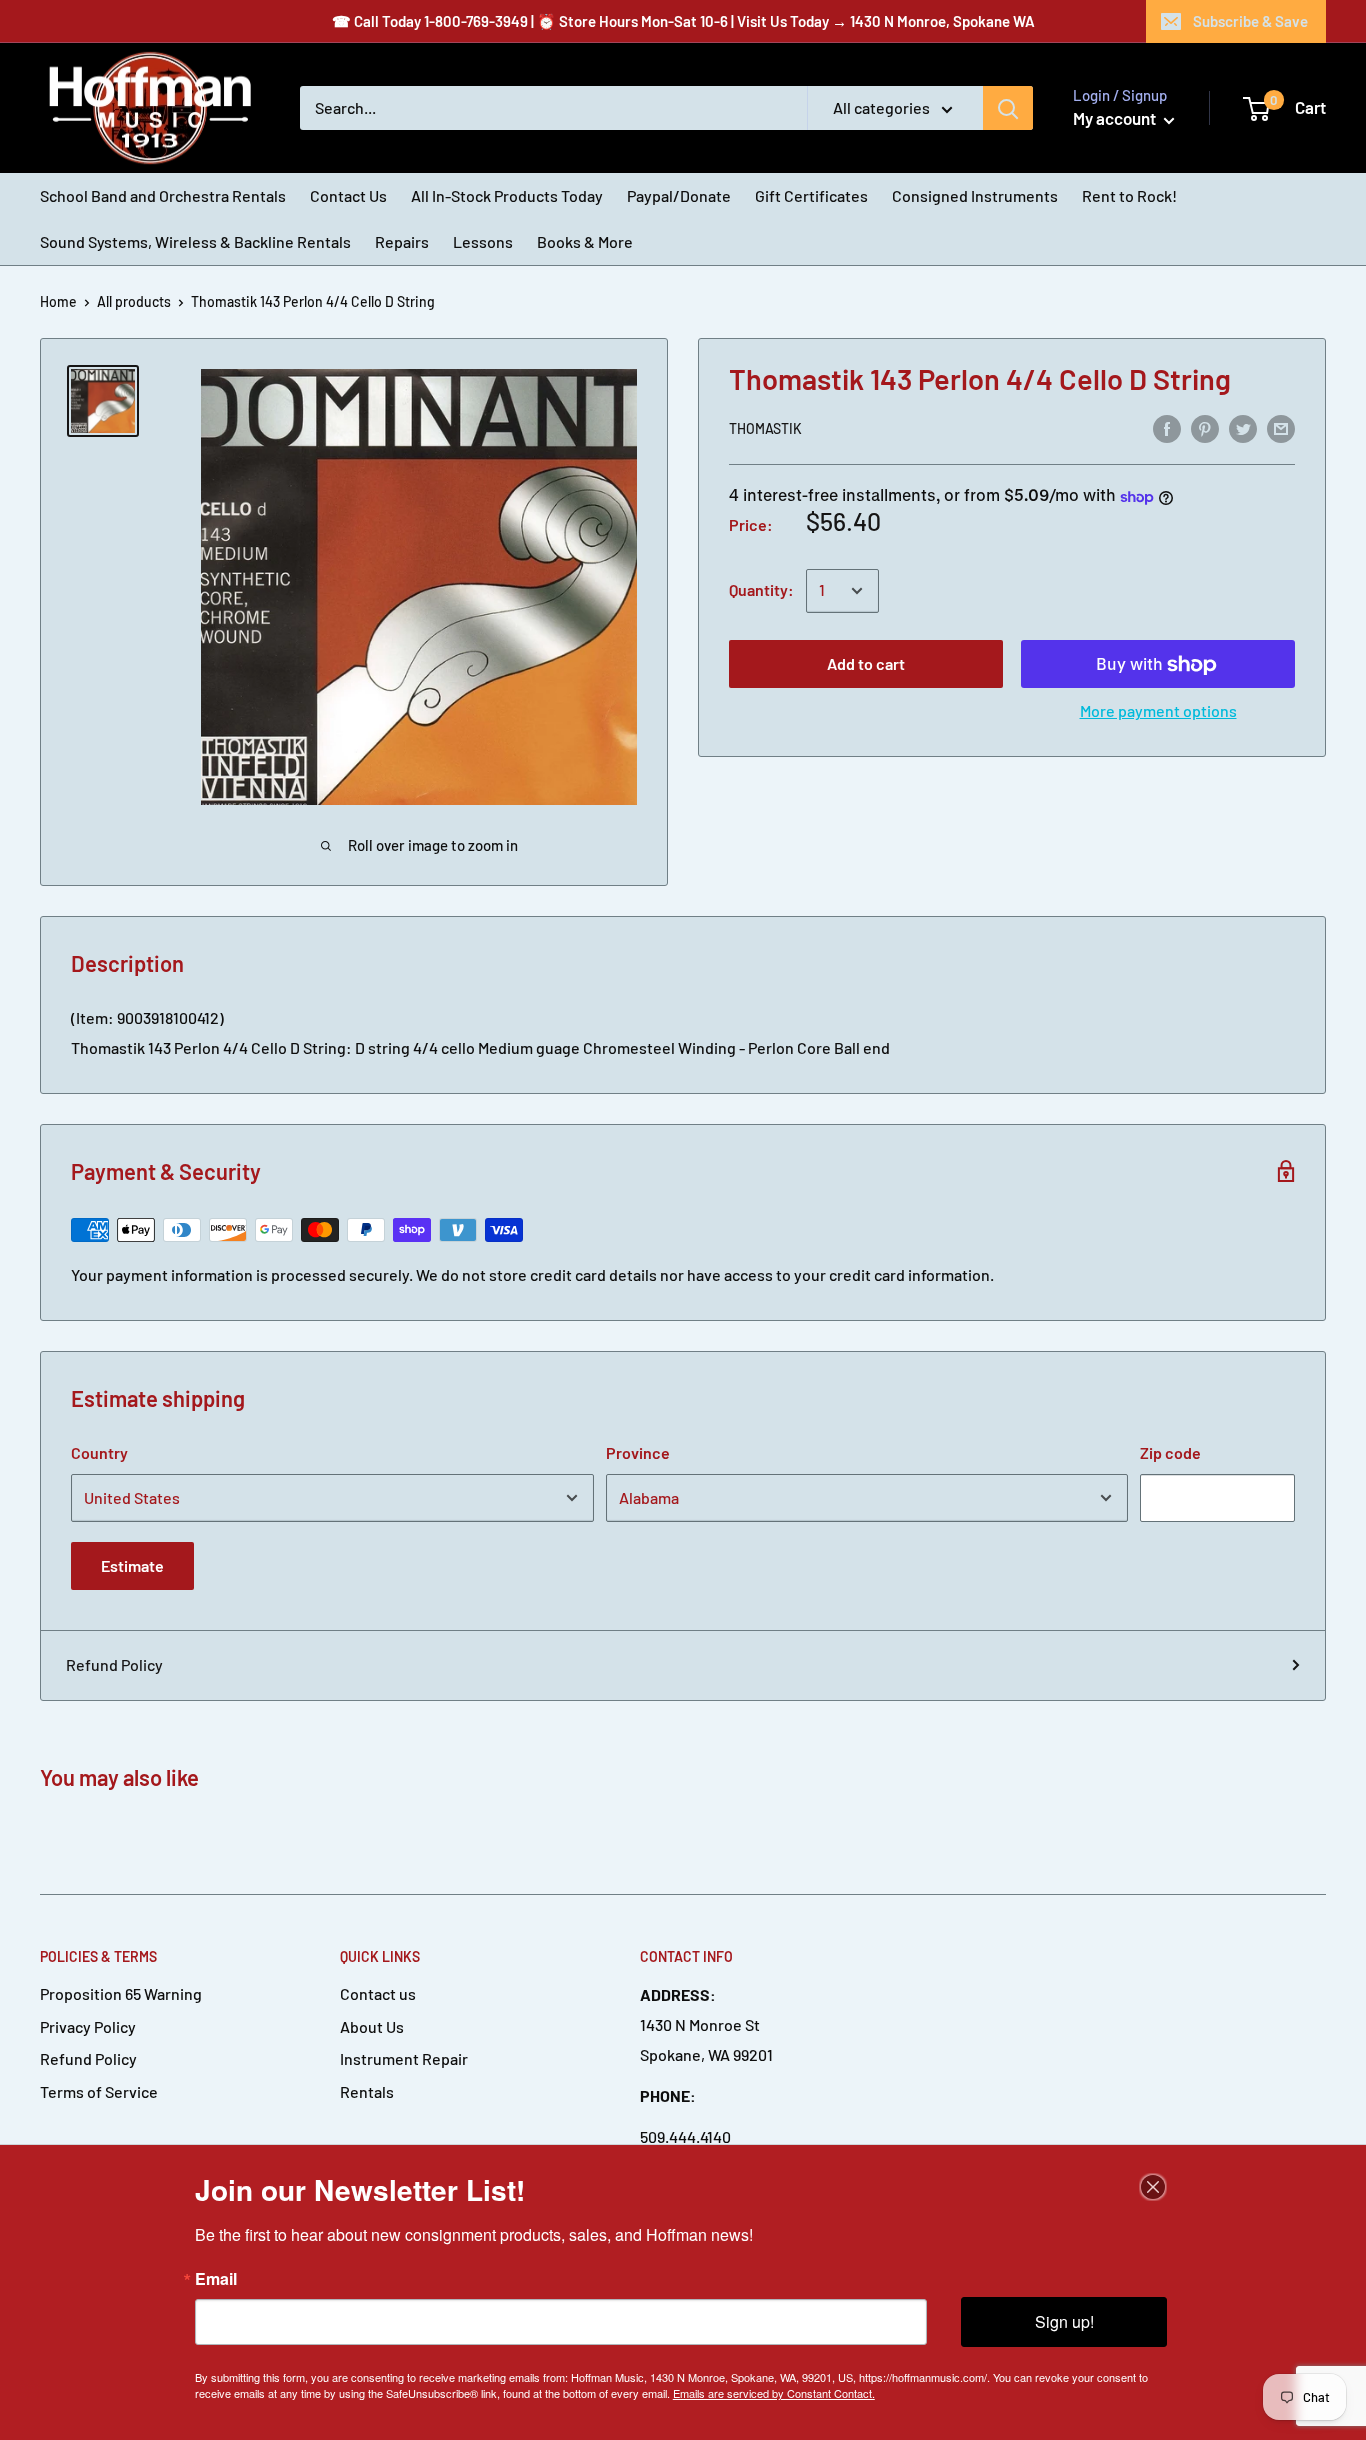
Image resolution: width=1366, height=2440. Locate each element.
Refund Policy (114, 1664)
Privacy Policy (88, 2026)
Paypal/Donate (679, 195)
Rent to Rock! (1129, 195)
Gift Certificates (811, 195)
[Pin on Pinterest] (1205, 427)
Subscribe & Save (1250, 21)
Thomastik (765, 429)
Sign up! (1064, 2321)
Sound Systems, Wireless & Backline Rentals (195, 241)
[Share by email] (1281, 427)
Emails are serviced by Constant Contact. (774, 2393)
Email (216, 2279)
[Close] (1153, 2187)
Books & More (585, 241)
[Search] (1008, 108)
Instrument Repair (404, 2058)
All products (134, 301)
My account (1116, 118)
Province (638, 1452)
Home (58, 301)
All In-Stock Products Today (507, 195)
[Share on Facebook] (1167, 427)
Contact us (378, 1993)
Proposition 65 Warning (121, 1993)
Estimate (132, 1565)
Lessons (483, 241)
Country (99, 1452)
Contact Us (348, 195)
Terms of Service (99, 2091)
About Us (372, 2026)
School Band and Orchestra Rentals (163, 195)
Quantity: (761, 590)
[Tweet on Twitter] (1243, 427)
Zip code (1170, 1452)
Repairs (402, 241)
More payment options (1158, 711)
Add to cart (866, 664)
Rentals (367, 2091)
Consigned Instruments (975, 195)
